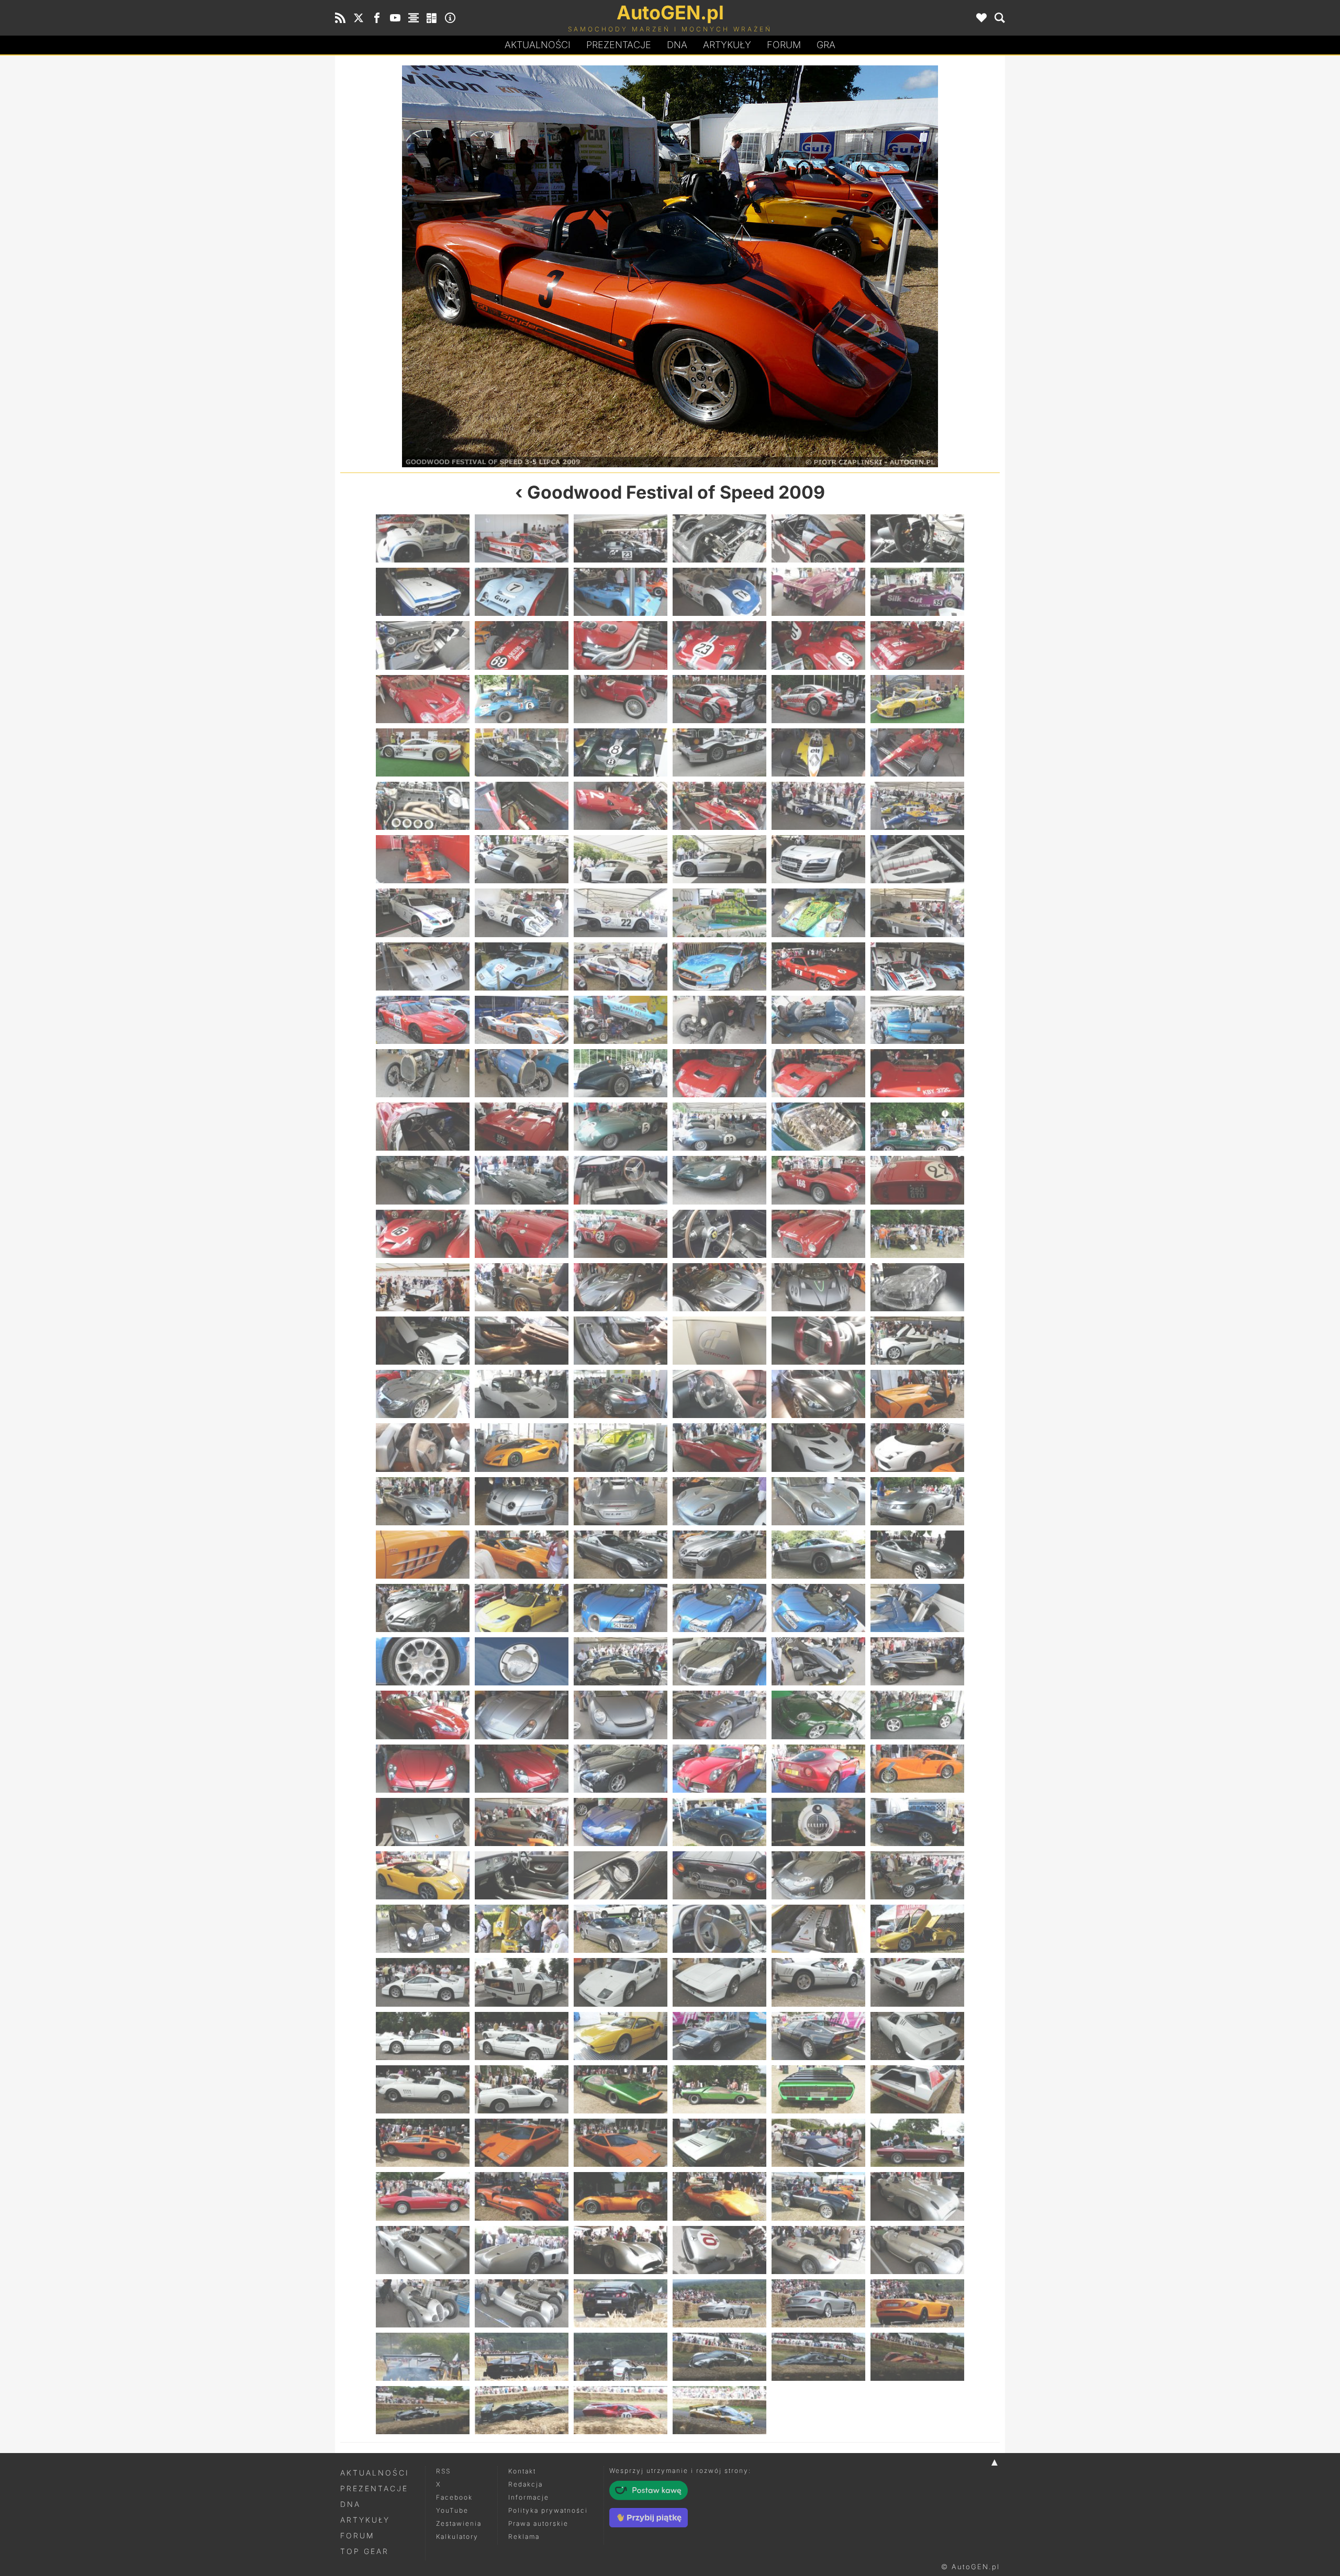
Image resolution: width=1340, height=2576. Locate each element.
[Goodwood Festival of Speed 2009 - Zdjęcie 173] (818, 2036)
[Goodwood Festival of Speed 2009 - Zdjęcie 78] (917, 1180)
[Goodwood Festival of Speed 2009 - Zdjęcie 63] (621, 1073)
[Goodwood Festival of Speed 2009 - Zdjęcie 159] (621, 1929)
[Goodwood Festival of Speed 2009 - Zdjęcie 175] (423, 2089)
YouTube (452, 2510)
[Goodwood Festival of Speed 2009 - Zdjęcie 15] (621, 645)
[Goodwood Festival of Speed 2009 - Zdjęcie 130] (719, 1661)
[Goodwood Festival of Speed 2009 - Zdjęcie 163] (423, 1982)
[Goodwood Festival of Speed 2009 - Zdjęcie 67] (423, 1127)
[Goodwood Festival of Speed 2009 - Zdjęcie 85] (423, 1287)
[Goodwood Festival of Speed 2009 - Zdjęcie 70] (719, 1127)
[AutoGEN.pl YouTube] (395, 18)
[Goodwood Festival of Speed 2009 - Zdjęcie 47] (818, 913)
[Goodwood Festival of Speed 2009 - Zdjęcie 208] (719, 2357)
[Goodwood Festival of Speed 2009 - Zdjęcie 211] (423, 2410)
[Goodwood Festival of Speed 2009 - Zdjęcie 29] (818, 752)
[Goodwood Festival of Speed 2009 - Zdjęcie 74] (522, 1180)
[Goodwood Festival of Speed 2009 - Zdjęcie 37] (423, 859)
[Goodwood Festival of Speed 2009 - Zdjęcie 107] (818, 1447)
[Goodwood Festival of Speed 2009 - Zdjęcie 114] (917, 1501)
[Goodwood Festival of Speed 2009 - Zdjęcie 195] (621, 2250)
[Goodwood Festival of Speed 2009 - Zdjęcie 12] (917, 592)
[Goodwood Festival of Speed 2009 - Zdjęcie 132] (917, 1661)
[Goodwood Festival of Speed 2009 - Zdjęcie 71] (818, 1127)
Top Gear (365, 2551)
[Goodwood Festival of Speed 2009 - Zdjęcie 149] (818, 1822)
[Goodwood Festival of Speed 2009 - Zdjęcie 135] (621, 1715)
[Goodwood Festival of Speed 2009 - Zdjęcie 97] (423, 1394)
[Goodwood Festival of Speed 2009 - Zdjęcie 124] (719, 1608)
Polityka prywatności (548, 2510)
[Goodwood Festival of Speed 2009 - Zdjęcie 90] (917, 1287)
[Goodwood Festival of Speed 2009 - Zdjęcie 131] (818, 1661)
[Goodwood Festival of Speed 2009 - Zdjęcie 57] (621, 1020)
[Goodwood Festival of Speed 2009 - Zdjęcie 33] (621, 806)
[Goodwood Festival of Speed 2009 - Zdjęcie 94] (719, 1341)
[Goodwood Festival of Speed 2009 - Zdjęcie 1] (423, 538)
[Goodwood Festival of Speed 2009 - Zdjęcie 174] (917, 2036)
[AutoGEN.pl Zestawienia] (414, 18)
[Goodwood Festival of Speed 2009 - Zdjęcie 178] (719, 2089)
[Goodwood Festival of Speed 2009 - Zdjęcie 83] (818, 1234)
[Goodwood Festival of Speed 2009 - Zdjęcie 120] (917, 1555)
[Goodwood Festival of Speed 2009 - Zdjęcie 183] (621, 2143)
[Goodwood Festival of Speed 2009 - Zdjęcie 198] (917, 2250)
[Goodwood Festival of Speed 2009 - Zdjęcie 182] (522, 2143)
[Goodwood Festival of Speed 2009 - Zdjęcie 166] (719, 1982)
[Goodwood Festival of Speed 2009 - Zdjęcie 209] (818, 2357)
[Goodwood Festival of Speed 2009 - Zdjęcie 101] (818, 1394)
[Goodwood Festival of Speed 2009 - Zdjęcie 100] (719, 1394)
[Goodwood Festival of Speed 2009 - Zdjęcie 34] (719, 806)
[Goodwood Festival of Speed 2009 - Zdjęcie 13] (423, 645)
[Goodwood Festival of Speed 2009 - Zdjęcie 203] (818, 2303)
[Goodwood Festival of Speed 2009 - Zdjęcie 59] (818, 1020)
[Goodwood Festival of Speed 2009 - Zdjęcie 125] (818, 1608)
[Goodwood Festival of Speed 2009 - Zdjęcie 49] (423, 966)
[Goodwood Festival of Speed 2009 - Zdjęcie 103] (423, 1447)
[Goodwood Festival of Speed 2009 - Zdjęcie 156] (917, 1875)
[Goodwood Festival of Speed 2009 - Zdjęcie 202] (719, 2303)
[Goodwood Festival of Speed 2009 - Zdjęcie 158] (522, 1929)
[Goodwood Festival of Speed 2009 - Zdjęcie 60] (917, 1020)
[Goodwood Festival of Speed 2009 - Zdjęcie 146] (522, 1822)
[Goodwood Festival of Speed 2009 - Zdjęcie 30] (917, 752)
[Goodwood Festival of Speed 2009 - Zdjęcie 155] (818, 1875)
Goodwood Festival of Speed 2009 (676, 492)
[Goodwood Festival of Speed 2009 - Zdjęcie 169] (423, 2036)
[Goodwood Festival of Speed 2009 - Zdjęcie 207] (621, 2357)
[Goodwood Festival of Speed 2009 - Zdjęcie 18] (917, 645)
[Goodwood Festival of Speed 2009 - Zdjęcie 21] (621, 699)
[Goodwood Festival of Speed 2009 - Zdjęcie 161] (818, 1929)
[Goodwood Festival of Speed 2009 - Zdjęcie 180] (917, 2089)
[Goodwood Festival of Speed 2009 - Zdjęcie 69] (621, 1127)
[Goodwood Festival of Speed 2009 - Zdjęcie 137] (818, 1715)
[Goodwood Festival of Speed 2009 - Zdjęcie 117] (621, 1555)
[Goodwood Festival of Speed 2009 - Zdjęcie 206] (522, 2357)
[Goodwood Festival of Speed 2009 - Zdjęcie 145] (423, 1822)
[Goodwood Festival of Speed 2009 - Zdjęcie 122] (522, 1608)
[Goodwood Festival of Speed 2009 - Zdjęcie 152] (522, 1875)
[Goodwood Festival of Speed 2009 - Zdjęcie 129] (621, 1661)
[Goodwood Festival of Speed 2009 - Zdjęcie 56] (522, 1020)
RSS (443, 2471)
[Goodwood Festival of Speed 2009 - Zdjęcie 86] (522, 1287)
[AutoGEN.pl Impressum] (450, 18)
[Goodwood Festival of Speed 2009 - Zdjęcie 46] (719, 913)
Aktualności (538, 45)
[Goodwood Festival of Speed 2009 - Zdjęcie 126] (917, 1608)
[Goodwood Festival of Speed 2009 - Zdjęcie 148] (719, 1822)
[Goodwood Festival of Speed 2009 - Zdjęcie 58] (719, 1020)
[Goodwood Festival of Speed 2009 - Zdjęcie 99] (621, 1394)
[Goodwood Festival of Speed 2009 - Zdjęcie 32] (522, 806)
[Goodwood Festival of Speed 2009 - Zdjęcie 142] (719, 1769)
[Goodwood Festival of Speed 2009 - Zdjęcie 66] (917, 1073)
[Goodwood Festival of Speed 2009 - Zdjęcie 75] (621, 1180)
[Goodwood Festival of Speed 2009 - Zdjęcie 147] (621, 1822)
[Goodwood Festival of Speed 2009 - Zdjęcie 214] (719, 2410)
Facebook (454, 2497)
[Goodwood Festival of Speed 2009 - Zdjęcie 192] (917, 2196)
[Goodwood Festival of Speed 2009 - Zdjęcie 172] (719, 2036)
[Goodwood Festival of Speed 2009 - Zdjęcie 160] (719, 1929)
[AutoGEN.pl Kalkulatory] (432, 18)
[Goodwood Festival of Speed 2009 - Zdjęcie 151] (423, 1875)
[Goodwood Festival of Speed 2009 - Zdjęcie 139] (423, 1769)
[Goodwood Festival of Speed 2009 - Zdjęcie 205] (423, 2357)
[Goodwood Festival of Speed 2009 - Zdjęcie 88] (719, 1287)
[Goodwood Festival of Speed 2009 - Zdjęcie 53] (818, 966)
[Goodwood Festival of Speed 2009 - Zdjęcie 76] (719, 1180)
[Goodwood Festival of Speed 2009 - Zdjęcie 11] (818, 592)
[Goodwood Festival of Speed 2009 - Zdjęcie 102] (917, 1394)
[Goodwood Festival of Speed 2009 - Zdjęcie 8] (522, 592)
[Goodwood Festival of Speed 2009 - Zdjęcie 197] (818, 2250)
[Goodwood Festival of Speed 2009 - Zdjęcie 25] (423, 752)
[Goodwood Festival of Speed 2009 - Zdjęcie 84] (917, 1234)
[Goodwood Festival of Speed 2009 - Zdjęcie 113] (818, 1501)
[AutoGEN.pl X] (359, 18)
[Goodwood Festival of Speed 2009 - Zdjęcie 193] (423, 2250)
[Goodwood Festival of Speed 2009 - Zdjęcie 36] (917, 806)
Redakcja (526, 2484)
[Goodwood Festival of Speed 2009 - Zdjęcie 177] (621, 2089)
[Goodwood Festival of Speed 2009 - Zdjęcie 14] (522, 645)
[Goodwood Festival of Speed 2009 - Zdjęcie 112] (719, 1501)
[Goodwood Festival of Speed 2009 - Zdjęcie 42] (917, 859)
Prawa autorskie (538, 2523)
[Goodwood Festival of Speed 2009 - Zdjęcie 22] (719, 699)
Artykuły (727, 45)
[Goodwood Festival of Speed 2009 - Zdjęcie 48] (917, 913)
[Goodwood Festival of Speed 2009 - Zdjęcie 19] (423, 699)
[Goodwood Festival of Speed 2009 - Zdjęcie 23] (818, 699)
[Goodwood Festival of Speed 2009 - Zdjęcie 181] (423, 2143)
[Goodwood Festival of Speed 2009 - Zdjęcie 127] (423, 1661)
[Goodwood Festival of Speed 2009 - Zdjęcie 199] (423, 2303)
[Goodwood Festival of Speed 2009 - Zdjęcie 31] (423, 806)
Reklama (524, 2536)
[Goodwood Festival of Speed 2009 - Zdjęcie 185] (818, 2143)
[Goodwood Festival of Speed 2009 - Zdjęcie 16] (719, 645)
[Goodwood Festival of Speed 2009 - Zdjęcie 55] (423, 1020)
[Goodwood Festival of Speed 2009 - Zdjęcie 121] (423, 1608)
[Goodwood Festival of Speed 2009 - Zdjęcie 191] (818, 2196)
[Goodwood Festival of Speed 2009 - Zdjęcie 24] (917, 699)
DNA (350, 2504)
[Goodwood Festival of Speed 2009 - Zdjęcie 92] (522, 1341)
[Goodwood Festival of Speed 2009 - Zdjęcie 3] (621, 538)
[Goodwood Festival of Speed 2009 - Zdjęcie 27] (621, 752)
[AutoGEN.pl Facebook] (377, 18)
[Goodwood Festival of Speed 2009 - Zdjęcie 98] (522, 1394)
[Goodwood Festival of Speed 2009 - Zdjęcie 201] (621, 2303)
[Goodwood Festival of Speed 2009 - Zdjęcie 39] (621, 859)
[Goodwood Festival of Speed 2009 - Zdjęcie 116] (522, 1555)
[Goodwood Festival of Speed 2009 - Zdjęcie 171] (621, 2036)
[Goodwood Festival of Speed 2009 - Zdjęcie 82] (719, 1234)
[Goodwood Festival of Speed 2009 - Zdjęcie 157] (423, 1929)
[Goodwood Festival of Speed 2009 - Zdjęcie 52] (719, 966)
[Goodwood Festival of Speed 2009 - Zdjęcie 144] (917, 1769)
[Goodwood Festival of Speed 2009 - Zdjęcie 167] (818, 1982)
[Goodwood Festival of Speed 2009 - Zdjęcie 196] (719, 2250)
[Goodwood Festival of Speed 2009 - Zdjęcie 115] (423, 1555)
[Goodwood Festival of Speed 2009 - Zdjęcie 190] (719, 2196)
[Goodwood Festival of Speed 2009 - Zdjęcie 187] (505, 266)
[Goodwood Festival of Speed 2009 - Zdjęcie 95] (818, 1341)
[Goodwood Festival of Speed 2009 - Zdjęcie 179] (818, 2089)
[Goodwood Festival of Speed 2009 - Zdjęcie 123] (621, 1608)
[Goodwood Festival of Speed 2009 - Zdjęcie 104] (522, 1447)
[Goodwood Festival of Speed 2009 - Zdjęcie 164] (522, 1982)
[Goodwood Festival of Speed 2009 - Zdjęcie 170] (522, 2036)
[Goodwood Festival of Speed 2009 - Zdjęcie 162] (917, 1929)
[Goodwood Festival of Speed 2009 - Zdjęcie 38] (522, 859)
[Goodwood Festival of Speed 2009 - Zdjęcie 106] (719, 1447)
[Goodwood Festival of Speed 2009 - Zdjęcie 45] (621, 913)
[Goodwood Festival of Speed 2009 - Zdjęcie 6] (917, 538)
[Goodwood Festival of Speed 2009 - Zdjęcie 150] (917, 1822)
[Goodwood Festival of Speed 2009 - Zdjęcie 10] (719, 592)
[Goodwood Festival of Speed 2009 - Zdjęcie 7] (423, 592)
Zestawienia (459, 2523)
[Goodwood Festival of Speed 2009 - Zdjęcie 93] (621, 1341)
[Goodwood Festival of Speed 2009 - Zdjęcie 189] (835, 266)
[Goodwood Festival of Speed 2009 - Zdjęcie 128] (522, 1661)
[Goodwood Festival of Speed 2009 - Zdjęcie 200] (522, 2303)
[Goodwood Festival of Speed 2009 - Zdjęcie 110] (522, 1501)
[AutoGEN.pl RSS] (340, 18)
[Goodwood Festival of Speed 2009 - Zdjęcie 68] (522, 1127)
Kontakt (522, 2471)
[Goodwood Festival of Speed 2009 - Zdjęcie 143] (818, 1769)
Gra (826, 45)
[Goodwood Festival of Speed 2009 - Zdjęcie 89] (818, 1287)
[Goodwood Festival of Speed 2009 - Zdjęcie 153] (621, 1875)
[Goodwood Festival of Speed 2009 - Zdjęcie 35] (818, 806)
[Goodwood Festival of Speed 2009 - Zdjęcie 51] (621, 966)
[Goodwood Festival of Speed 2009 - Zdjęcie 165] (621, 1982)
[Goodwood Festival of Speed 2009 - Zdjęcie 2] (522, 538)
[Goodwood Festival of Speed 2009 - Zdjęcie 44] (522, 913)
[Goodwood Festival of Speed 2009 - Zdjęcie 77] (818, 1180)
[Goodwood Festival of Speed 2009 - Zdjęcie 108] (917, 1447)
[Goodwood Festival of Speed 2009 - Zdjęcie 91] (423, 1341)
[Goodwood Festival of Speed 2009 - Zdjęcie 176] (522, 2089)
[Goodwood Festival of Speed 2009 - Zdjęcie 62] (522, 1073)
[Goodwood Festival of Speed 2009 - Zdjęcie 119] (818, 1555)
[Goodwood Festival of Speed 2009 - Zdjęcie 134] (522, 1715)
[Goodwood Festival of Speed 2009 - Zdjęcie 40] (719, 859)
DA (677, 45)
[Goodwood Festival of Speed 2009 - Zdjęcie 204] (917, 2303)
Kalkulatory (457, 2536)
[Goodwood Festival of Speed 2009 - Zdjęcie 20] (522, 699)
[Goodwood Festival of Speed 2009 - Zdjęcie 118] (719, 1555)
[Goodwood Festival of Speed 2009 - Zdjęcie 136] (719, 1715)
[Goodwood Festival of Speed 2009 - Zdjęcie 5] (818, 538)
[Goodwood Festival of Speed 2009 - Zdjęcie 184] (719, 2143)
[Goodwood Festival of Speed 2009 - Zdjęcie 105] (621, 1447)
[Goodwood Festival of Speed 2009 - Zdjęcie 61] (423, 1073)
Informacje (529, 2497)
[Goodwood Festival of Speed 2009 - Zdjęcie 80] (522, 1234)
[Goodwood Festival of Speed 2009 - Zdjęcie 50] (522, 966)
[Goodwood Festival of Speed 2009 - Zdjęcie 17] (818, 645)
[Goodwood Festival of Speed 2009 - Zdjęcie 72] (917, 1127)
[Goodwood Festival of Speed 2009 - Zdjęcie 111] (621, 1501)
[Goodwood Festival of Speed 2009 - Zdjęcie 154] (719, 1875)
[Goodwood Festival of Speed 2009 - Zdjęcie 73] (423, 1180)
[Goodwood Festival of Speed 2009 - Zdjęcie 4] (719, 538)
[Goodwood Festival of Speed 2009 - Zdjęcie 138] (917, 1715)
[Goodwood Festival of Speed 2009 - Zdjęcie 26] (522, 752)
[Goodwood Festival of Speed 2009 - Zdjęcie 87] (621, 1287)
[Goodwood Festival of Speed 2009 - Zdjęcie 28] (719, 752)
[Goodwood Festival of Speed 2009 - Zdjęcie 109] (423, 1501)
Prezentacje (619, 45)
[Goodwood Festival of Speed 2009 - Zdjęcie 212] (522, 2410)
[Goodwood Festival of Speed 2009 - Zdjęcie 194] (522, 2250)
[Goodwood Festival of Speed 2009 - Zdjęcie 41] (818, 859)
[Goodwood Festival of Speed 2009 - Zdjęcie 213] (621, 2410)
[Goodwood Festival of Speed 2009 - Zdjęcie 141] (621, 1769)
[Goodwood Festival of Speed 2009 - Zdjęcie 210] (917, 2357)
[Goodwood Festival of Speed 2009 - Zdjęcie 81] (621, 1234)
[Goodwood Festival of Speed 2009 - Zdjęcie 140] (522, 1769)
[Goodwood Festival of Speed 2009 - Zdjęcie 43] (423, 913)
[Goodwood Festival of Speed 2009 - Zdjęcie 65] (818, 1073)
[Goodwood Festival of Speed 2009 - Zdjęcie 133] (423, 1715)
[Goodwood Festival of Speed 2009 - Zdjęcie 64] (719, 1073)
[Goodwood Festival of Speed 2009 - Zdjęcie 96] (917, 1341)
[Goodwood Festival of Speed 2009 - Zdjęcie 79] (423, 1234)
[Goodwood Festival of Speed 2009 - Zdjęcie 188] (522, 2196)
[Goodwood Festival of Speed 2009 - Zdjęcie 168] (917, 1982)
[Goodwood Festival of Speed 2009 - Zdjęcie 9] (621, 592)
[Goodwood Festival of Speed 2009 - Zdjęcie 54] (917, 966)
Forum (784, 45)
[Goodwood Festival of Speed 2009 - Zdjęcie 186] (917, 2143)
